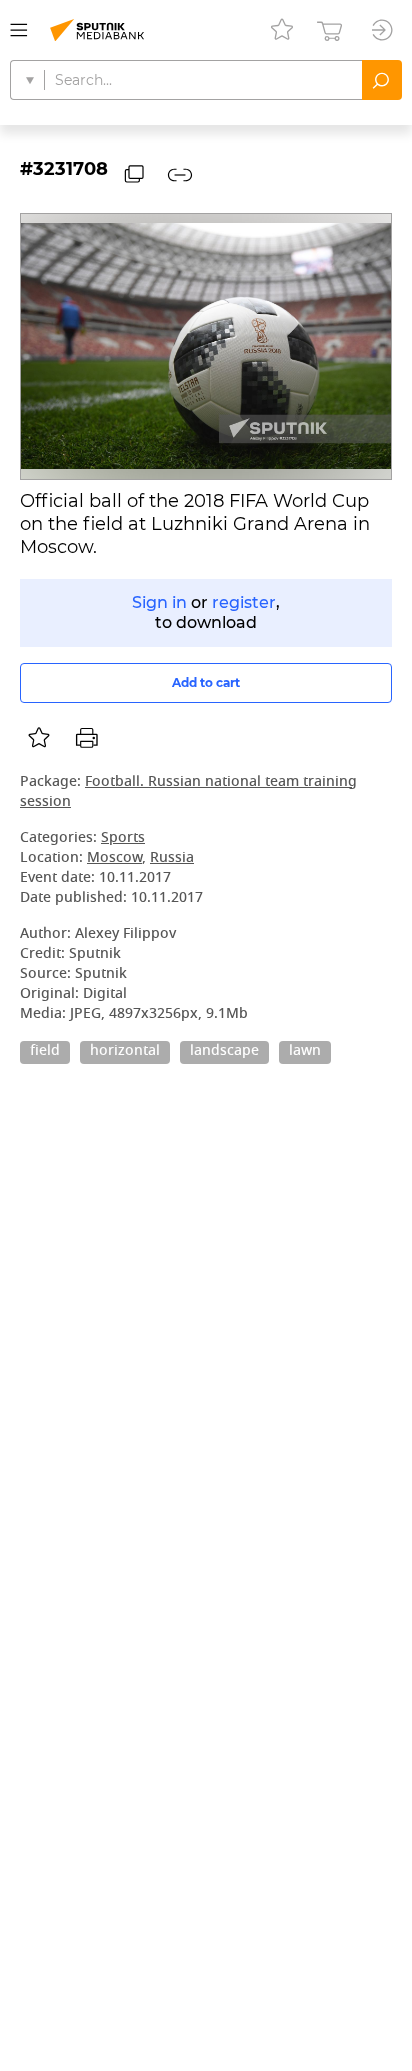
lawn (305, 1052)
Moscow (114, 858)
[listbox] (39, 738)
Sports (123, 838)
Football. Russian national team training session (188, 792)
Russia (172, 858)
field (45, 1052)
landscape (224, 1052)
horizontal (125, 1052)
